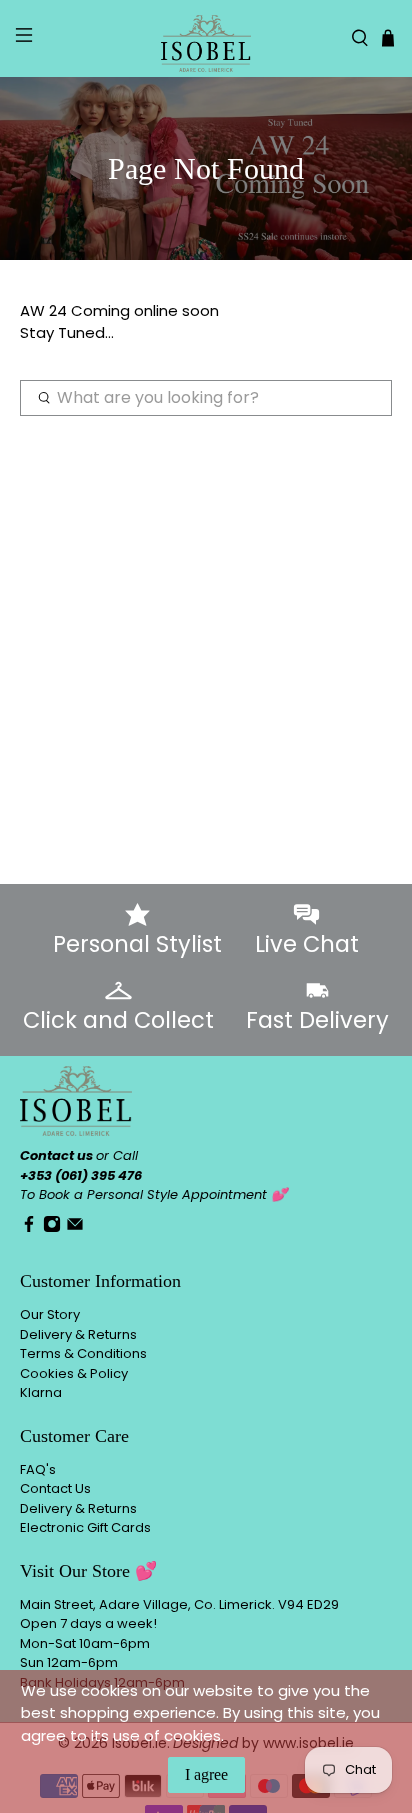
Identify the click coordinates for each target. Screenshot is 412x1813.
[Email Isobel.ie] (75, 1228)
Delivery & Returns (78, 1334)
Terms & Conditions (83, 1353)
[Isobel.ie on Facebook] (29, 1228)
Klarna (41, 1392)
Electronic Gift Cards (85, 1527)
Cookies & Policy (74, 1373)
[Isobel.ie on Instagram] (52, 1228)
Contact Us (55, 1488)
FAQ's (38, 1469)
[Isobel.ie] (206, 38)
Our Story (50, 1314)
